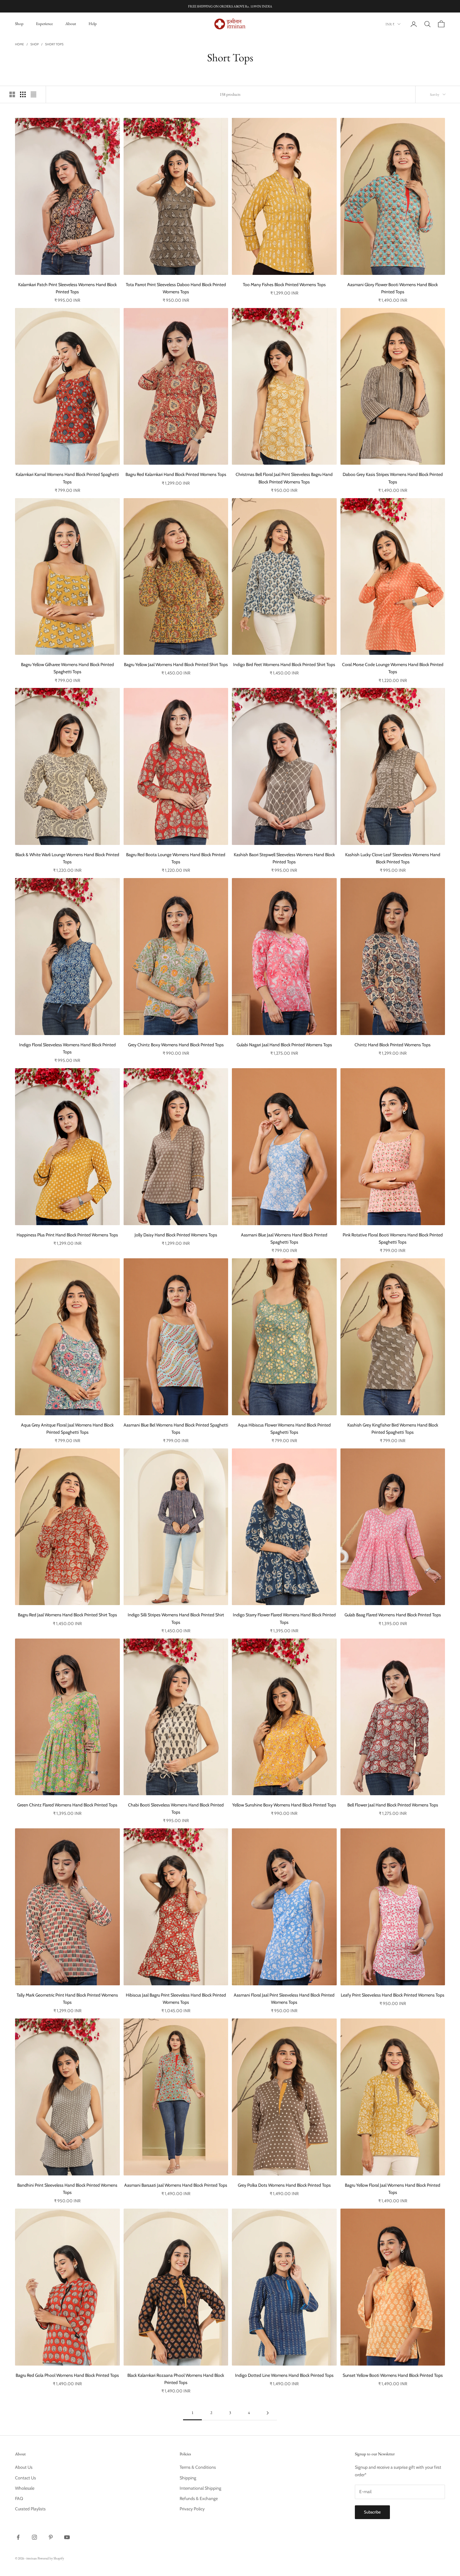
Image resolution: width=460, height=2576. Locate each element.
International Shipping (200, 2488)
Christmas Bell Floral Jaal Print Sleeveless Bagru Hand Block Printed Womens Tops (284, 478)
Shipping (188, 2478)
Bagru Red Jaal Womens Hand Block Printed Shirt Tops (67, 1615)
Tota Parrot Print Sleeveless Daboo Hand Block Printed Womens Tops (176, 288)
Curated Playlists (30, 2509)
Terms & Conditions (198, 2467)
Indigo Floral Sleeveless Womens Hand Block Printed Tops (67, 1048)
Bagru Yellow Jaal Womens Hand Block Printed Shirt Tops (176, 664)
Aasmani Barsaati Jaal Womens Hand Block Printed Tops (176, 2185)
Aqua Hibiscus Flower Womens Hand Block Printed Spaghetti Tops (284, 1429)
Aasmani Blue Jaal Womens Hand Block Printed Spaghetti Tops (284, 1238)
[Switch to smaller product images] (23, 94)
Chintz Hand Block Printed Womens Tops (393, 1045)
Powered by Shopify (51, 2558)
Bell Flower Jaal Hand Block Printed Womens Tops (393, 1805)
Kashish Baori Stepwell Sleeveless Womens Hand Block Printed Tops (284, 858)
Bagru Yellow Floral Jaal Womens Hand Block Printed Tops (393, 2189)
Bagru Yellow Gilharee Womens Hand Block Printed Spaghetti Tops (67, 668)
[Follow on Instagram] (34, 2537)
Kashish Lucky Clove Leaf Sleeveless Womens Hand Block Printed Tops (393, 858)
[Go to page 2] (268, 2413)
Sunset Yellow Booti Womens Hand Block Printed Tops (393, 2375)
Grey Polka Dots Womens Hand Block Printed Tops (284, 2185)
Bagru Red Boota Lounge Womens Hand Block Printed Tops (176, 858)
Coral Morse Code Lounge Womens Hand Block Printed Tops (393, 668)
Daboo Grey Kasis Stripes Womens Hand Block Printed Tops (393, 478)
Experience (44, 24)
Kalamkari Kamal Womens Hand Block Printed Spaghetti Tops (67, 478)
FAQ (19, 2498)
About (71, 24)
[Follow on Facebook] (18, 2537)
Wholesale (25, 2488)
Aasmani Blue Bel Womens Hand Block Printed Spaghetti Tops (176, 1429)
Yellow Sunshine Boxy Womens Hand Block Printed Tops (284, 1805)
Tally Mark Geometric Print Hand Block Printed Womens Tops (67, 1999)
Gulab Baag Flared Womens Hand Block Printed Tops (393, 1615)
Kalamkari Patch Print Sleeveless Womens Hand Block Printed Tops (67, 288)
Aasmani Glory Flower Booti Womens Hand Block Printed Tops (393, 288)
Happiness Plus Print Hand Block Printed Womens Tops (67, 1235)
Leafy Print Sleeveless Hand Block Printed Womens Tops (393, 1995)
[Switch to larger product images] (12, 94)
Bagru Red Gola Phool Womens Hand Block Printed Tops (67, 2375)
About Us (24, 2467)
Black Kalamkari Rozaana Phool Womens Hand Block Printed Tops (176, 2379)
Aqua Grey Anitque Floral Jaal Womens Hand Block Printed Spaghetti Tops (67, 1429)
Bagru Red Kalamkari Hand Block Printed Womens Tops (176, 474)
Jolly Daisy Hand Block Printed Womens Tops (176, 1235)
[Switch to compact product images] (33, 94)
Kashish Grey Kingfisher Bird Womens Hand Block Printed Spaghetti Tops (393, 1429)
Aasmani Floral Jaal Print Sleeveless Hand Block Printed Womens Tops (284, 1999)
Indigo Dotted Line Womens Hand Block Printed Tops (284, 2375)
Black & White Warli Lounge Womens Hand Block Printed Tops (67, 858)
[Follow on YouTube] (67, 2537)
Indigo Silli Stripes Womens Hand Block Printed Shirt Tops (176, 1618)
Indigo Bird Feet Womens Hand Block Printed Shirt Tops (284, 664)
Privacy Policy (192, 2509)
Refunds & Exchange (199, 2498)
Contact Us (26, 2478)
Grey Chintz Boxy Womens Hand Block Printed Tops (176, 1045)
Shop (19, 24)
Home (20, 44)
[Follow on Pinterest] (51, 2537)
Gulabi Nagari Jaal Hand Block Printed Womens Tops (284, 1045)
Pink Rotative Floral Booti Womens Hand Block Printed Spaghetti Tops (393, 1238)
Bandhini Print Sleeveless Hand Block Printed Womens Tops (67, 2189)
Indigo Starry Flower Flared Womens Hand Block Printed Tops (284, 1618)
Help (93, 24)
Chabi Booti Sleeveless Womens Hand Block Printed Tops (176, 1808)
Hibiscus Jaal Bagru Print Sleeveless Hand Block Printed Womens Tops (176, 1999)
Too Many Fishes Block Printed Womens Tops (284, 285)
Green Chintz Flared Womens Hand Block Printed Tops (67, 1805)
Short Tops (54, 44)
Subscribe (372, 2512)
